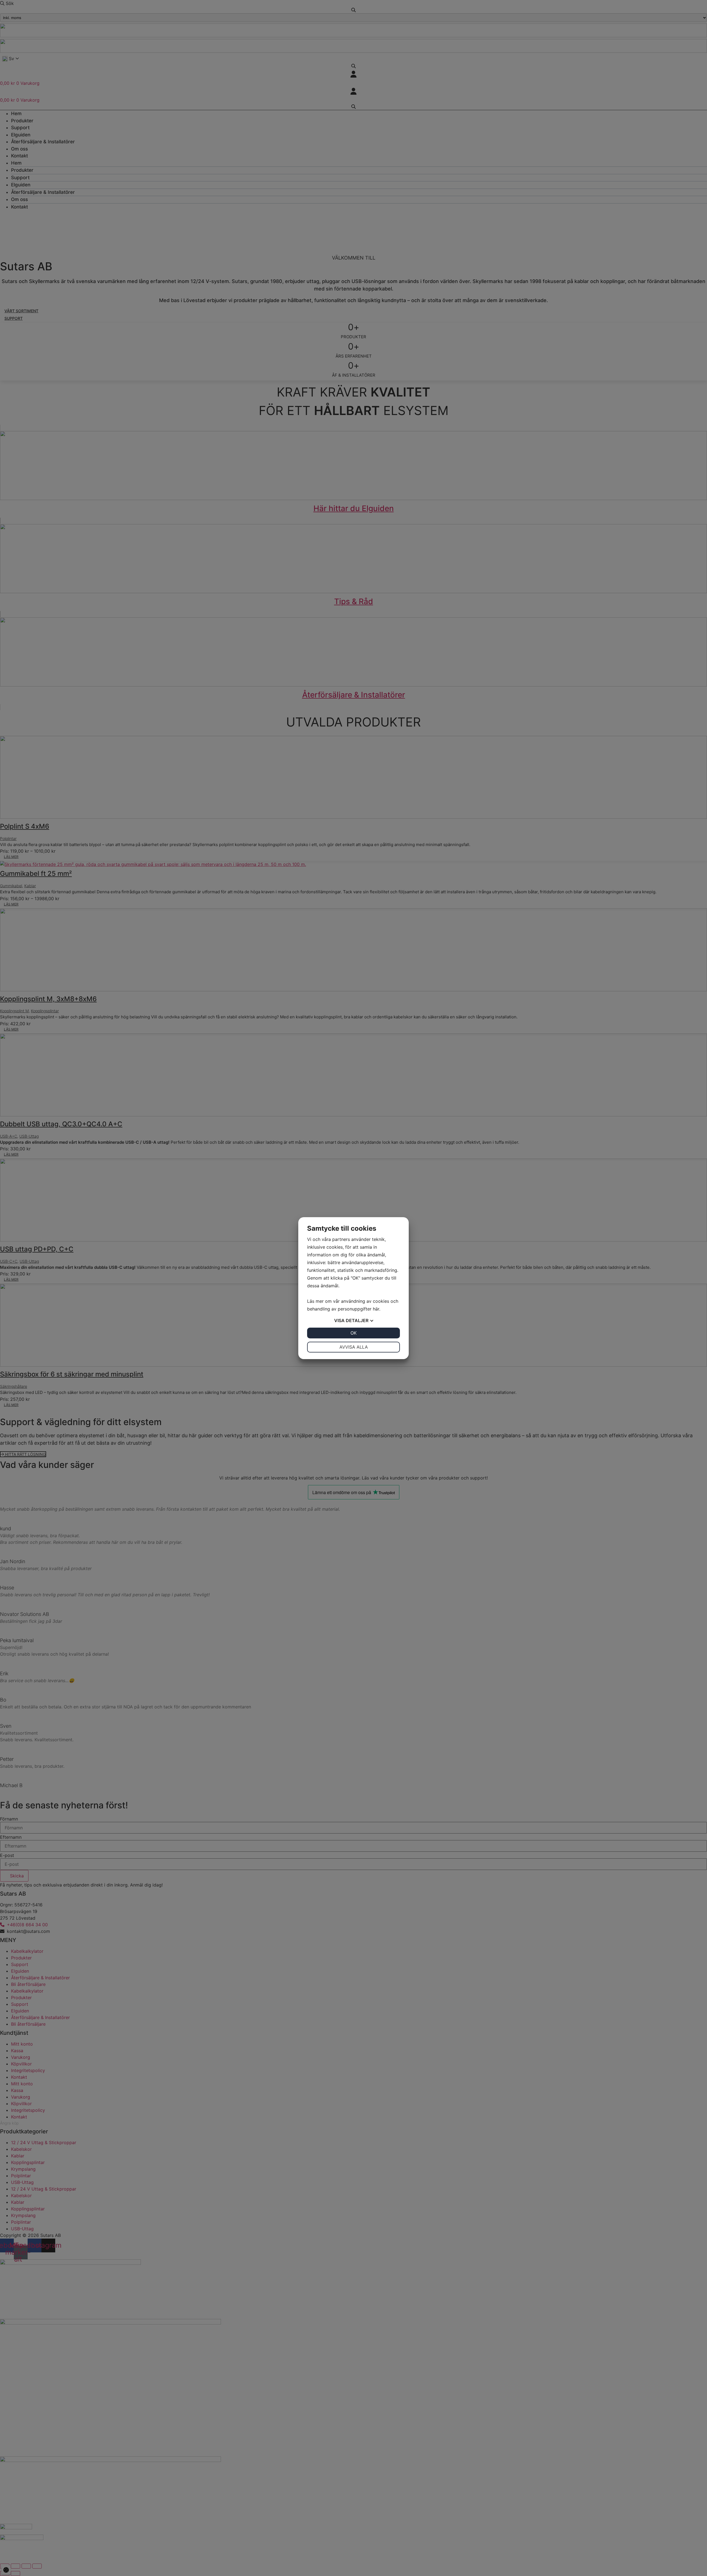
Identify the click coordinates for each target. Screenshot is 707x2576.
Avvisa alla (354, 1347)
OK (353, 1333)
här (376, 1309)
